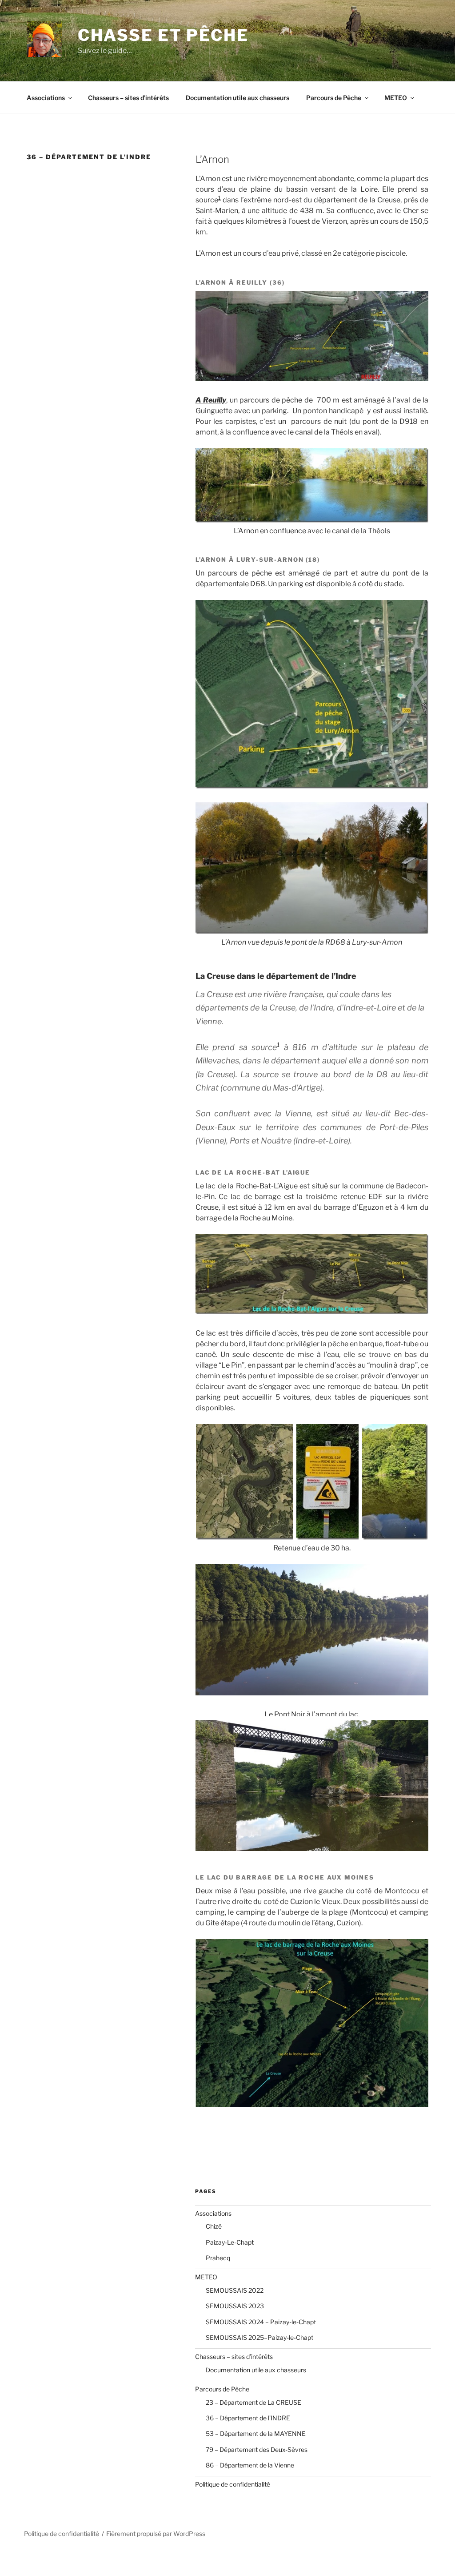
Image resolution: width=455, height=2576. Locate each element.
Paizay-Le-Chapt (230, 2242)
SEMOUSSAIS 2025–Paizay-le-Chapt (259, 2337)
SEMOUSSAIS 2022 (235, 2290)
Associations (46, 98)
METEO (396, 98)
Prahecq (218, 2258)
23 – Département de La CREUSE (253, 2402)
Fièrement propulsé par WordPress (156, 2534)
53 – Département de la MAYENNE (256, 2433)
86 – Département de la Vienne (250, 2465)
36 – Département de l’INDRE (248, 2418)
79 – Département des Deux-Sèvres (257, 2449)
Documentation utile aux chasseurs (237, 98)
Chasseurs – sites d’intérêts (128, 98)
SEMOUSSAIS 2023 (235, 2306)
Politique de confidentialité (233, 2484)
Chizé (214, 2226)
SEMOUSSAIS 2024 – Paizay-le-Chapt (261, 2322)
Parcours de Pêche (334, 98)
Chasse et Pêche (163, 35)
